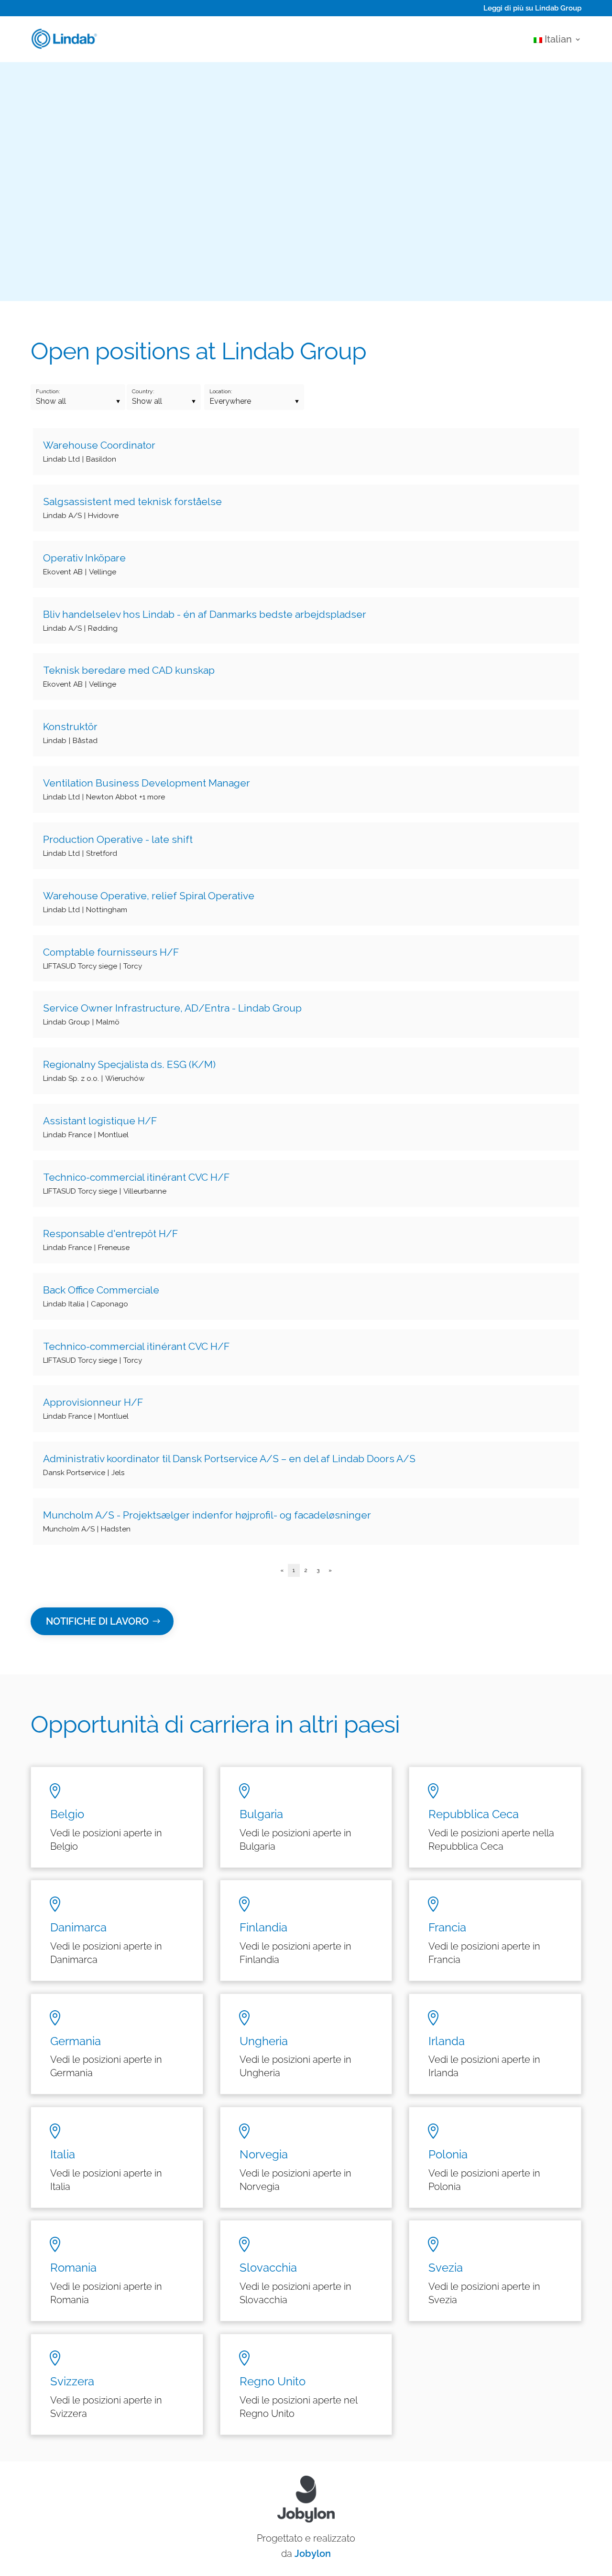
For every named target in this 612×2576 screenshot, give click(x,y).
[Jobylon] (306, 983)
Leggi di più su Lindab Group (532, 8)
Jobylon (313, 2554)
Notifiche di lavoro (97, 1621)
